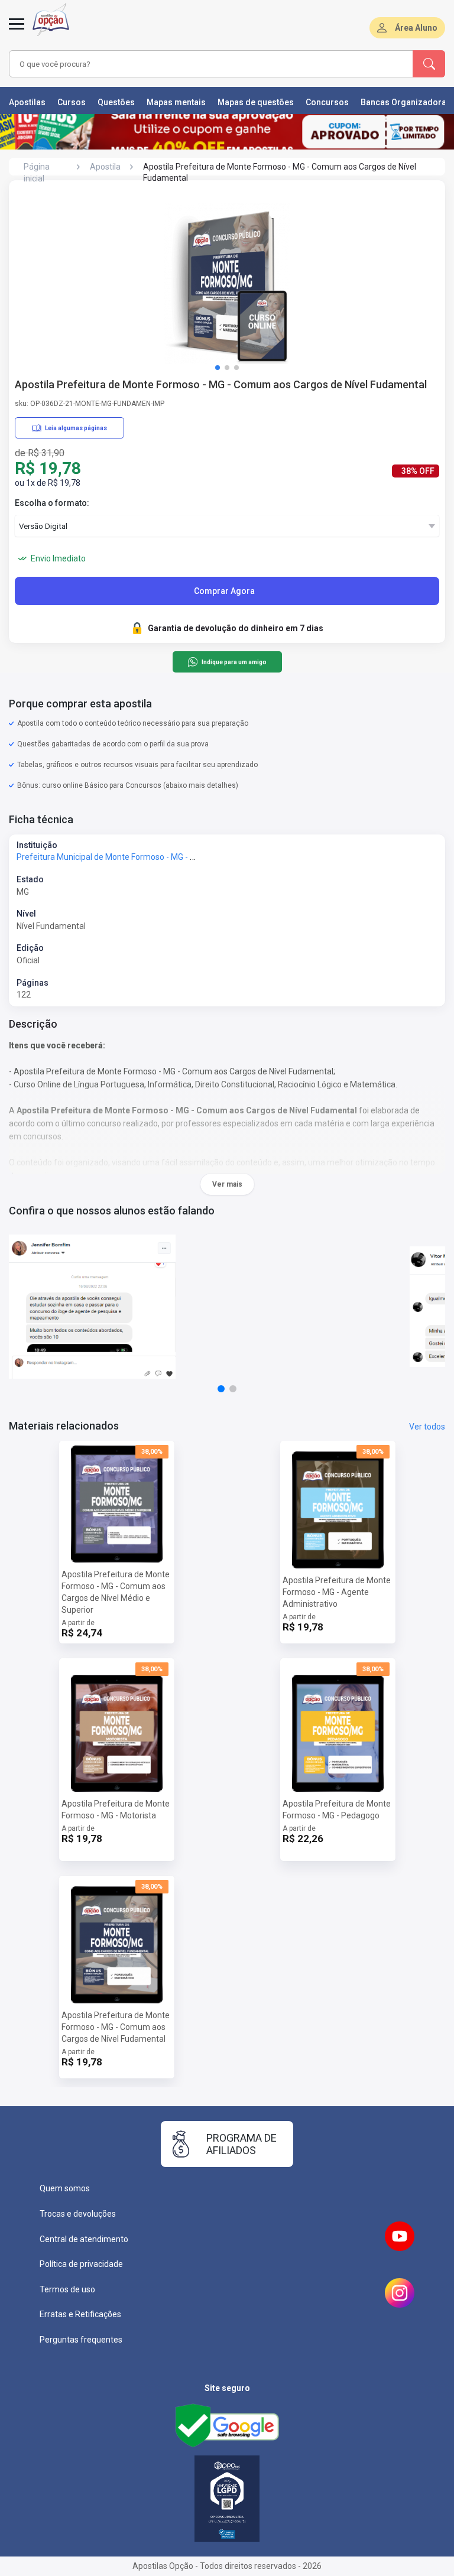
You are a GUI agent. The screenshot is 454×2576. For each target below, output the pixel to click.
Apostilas (27, 102)
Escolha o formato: (52, 503)
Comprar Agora (224, 591)
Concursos (327, 102)
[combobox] (194, 64)
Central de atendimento (84, 2239)
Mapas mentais (176, 102)
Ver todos (427, 1427)
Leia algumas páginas (76, 428)
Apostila (105, 167)
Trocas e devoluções (78, 2214)
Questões (116, 102)
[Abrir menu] (17, 31)
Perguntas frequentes (81, 2340)
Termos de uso (67, 2289)
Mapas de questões (256, 102)
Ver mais (227, 1184)
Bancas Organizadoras (406, 102)
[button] (218, 368)
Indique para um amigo (234, 662)
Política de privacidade (81, 2264)
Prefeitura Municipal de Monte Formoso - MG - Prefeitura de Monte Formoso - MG (168, 857)
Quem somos (65, 2188)
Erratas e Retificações (80, 2314)
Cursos (72, 102)
